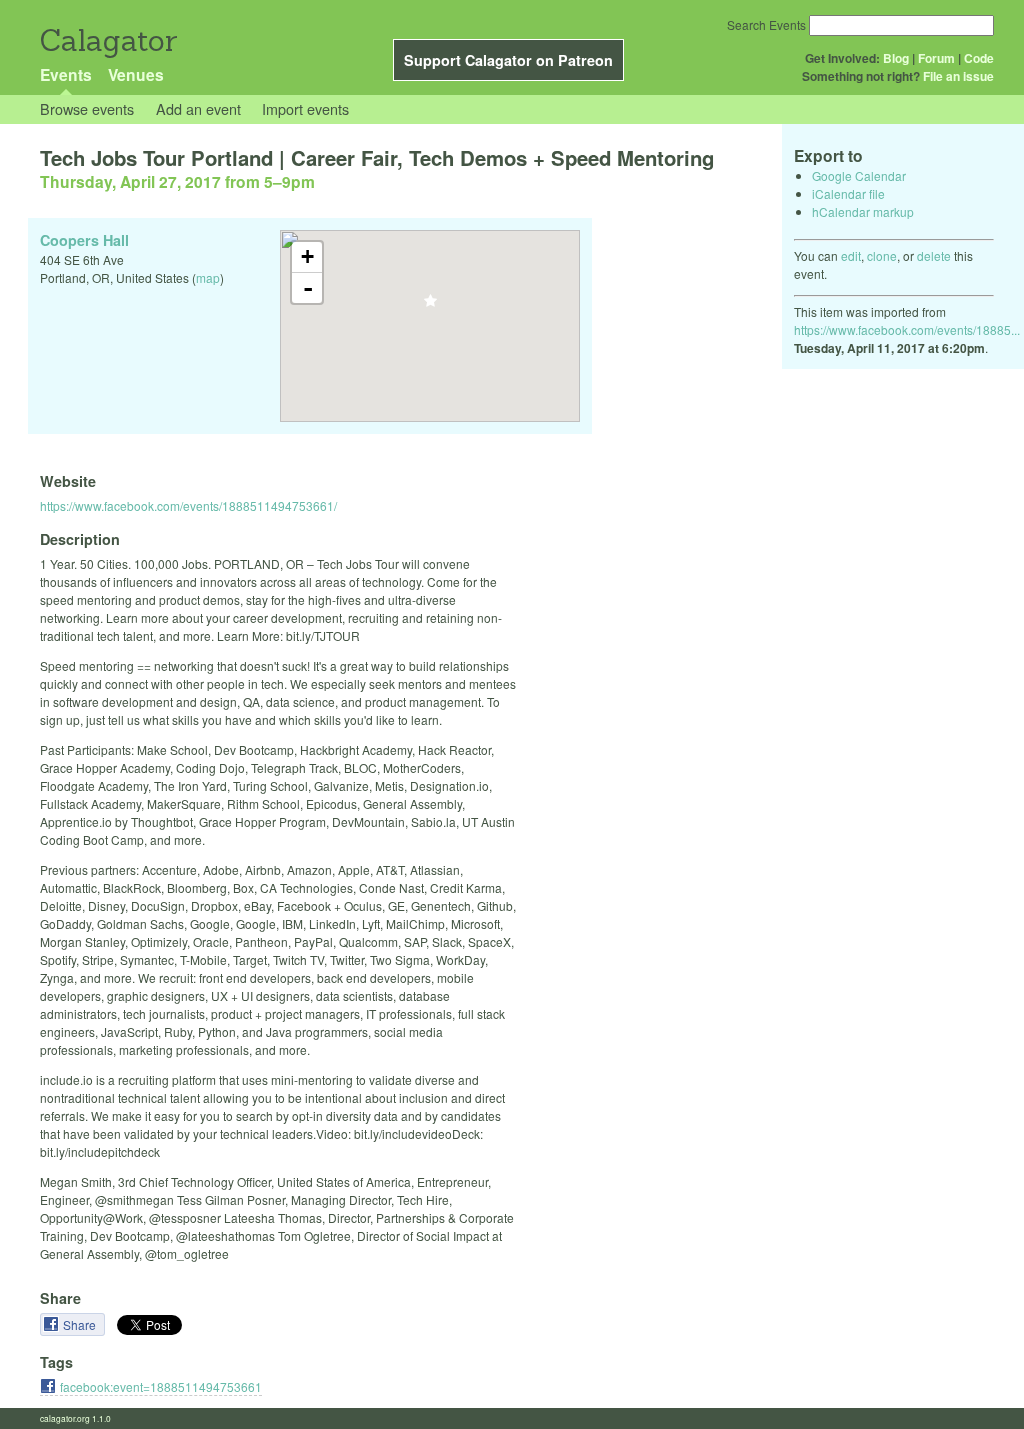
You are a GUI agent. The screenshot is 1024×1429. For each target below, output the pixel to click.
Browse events (87, 108)
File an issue (958, 76)
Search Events (766, 24)
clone (882, 255)
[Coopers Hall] (430, 306)
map (208, 277)
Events (66, 74)
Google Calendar (859, 175)
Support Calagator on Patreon (508, 60)
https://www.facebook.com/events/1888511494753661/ (188, 505)
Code (979, 58)
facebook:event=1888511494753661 (161, 1386)
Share (81, 1324)
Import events (305, 108)
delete (934, 255)
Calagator (107, 40)
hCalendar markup (863, 211)
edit (851, 255)
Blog (896, 58)
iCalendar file (848, 193)
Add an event (198, 108)
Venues (136, 74)
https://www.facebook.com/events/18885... (907, 329)
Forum (936, 58)
